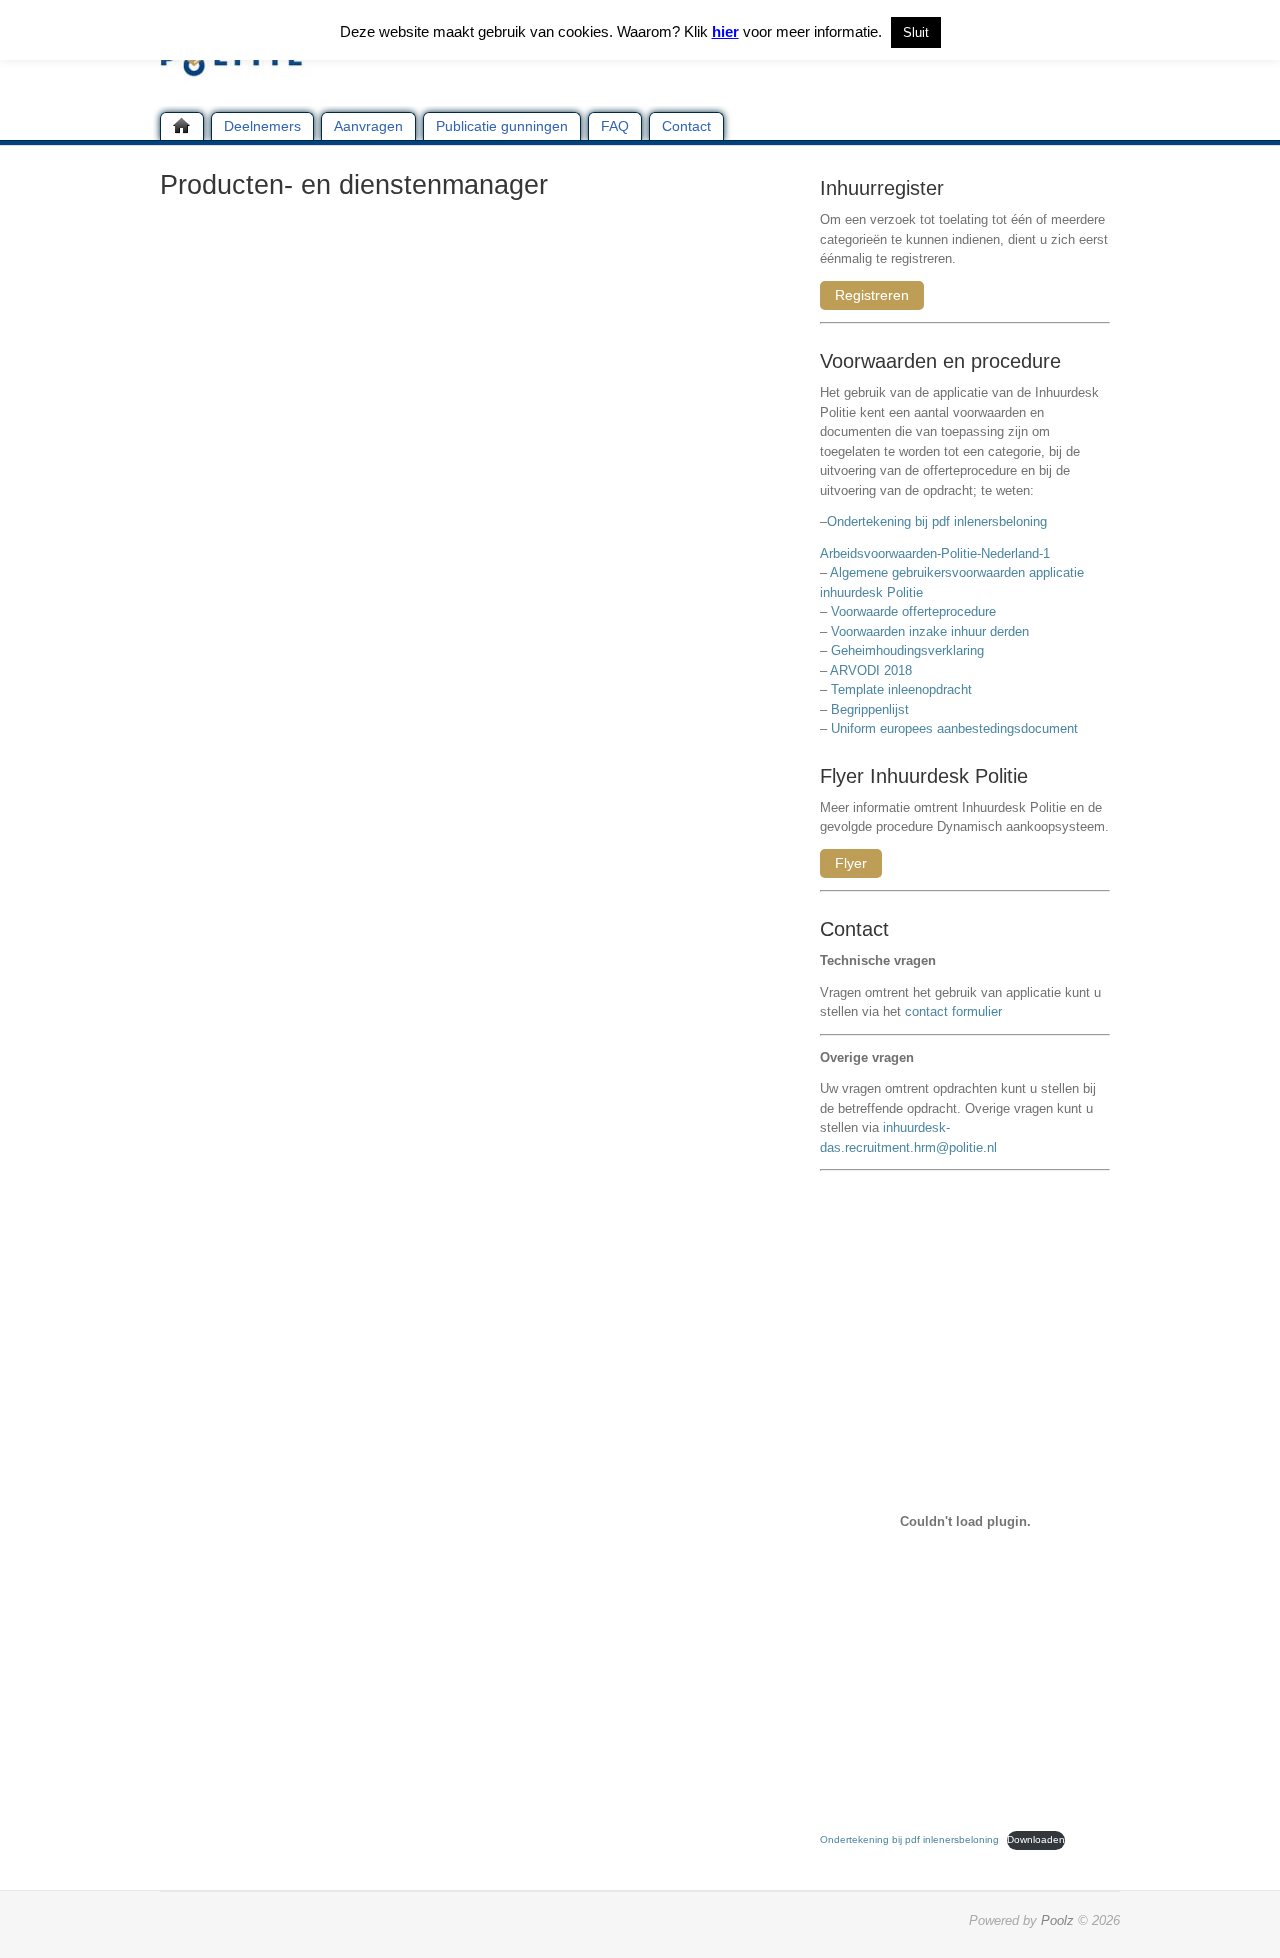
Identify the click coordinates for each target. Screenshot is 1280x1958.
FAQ (615, 126)
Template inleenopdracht (901, 689)
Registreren (872, 295)
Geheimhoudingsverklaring (907, 650)
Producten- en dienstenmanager (354, 185)
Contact (686, 126)
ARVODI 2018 (871, 670)
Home (182, 126)
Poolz (1057, 1920)
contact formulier (953, 1011)
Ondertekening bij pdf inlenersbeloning (941, 521)
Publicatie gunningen (502, 126)
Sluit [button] (916, 32)
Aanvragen (368, 126)
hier (725, 31)
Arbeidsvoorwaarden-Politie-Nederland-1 (935, 553)
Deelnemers (262, 126)
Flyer (851, 863)
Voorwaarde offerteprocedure (913, 611)
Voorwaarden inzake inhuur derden (930, 631)
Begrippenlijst (870, 709)
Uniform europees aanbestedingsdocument (954, 728)
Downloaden (1036, 1839)
